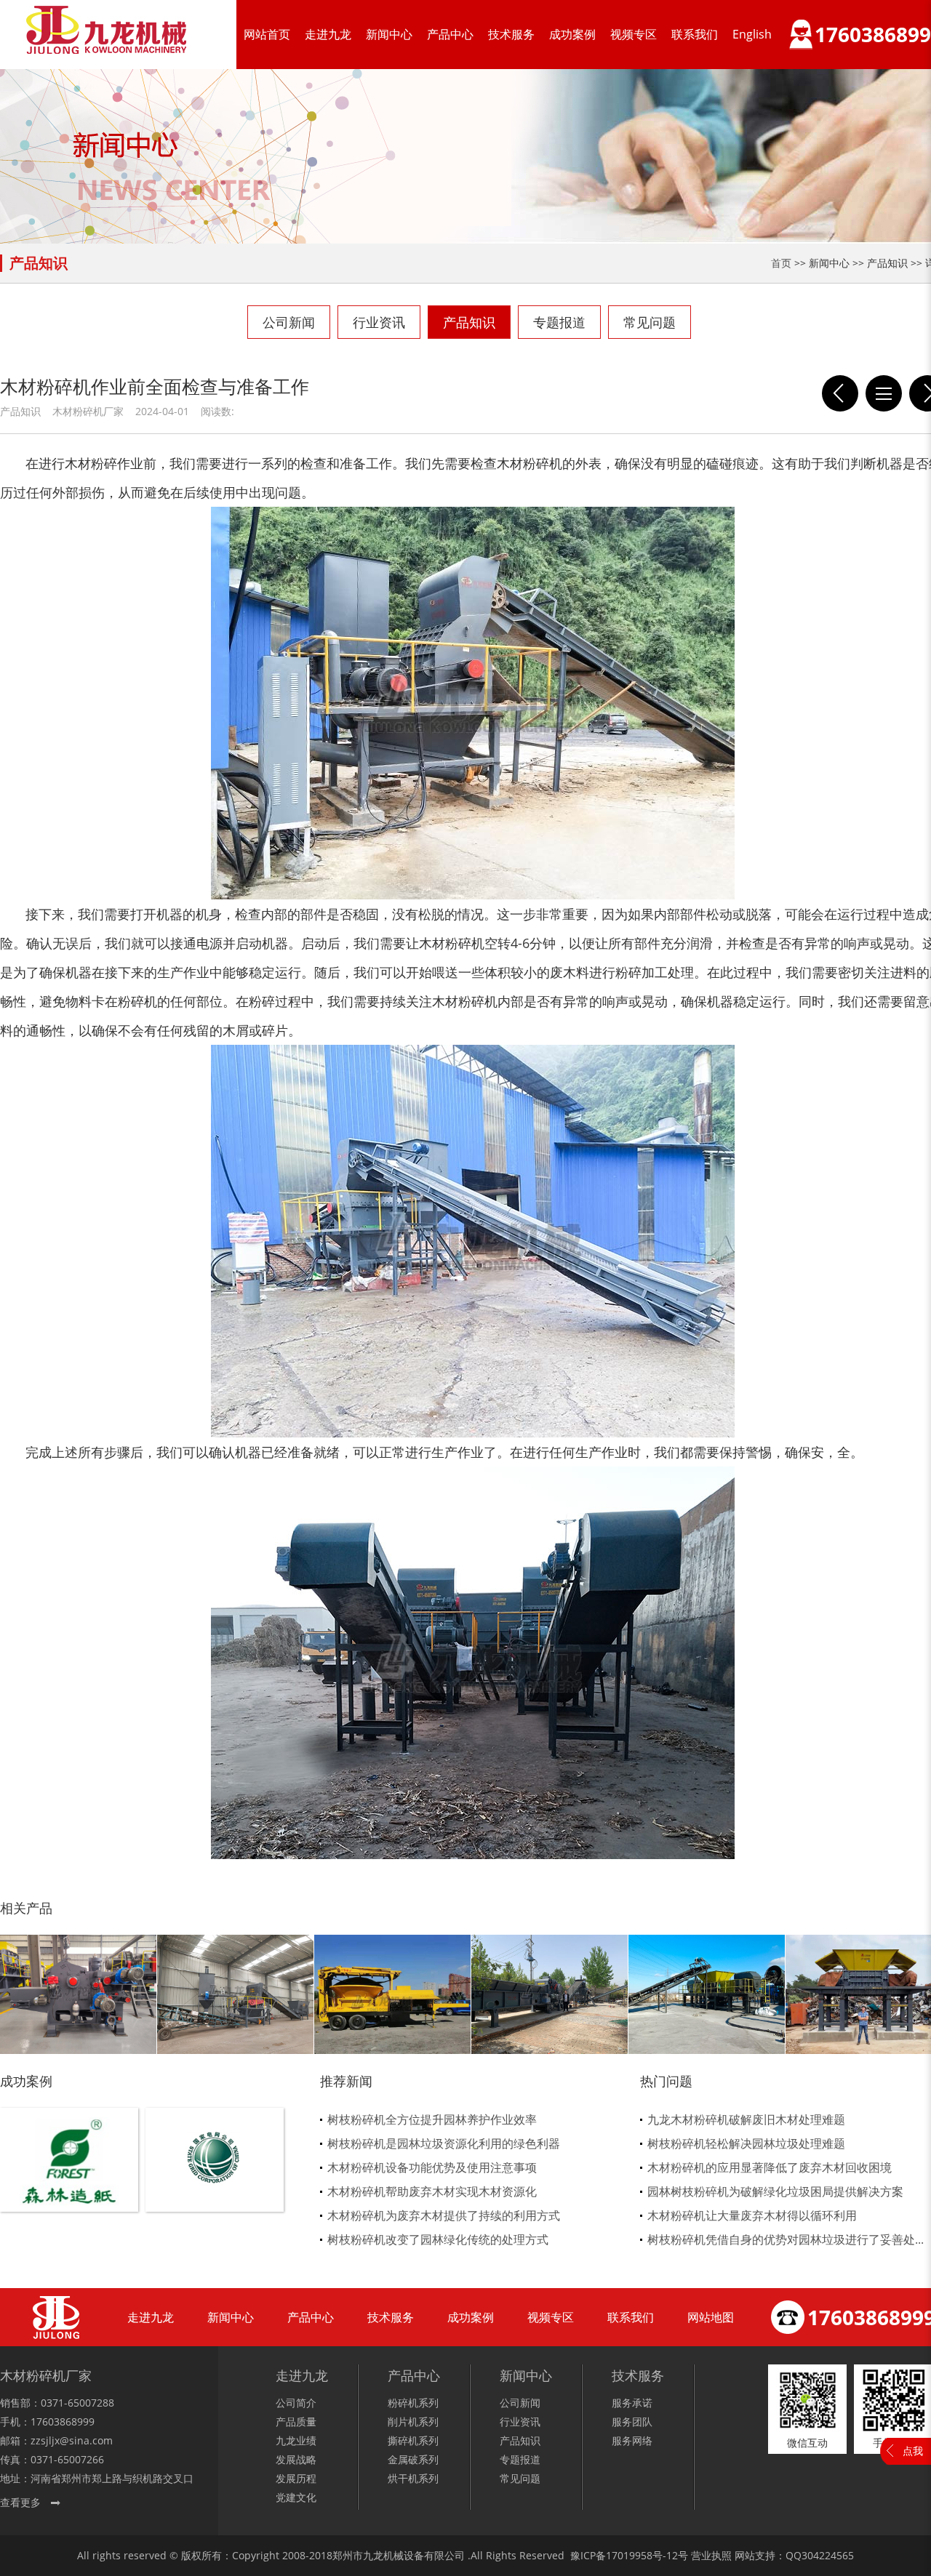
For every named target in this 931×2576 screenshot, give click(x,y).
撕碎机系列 (413, 2440)
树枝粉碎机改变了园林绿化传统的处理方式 (438, 2239)
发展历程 (296, 2478)
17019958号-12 (642, 2555)
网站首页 (267, 34)
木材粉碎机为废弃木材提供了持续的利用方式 (444, 2215)
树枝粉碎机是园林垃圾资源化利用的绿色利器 (444, 2143)
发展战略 (296, 2459)
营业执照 (711, 2555)
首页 (781, 263)
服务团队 (632, 2421)
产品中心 (450, 34)
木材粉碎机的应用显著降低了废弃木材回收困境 (770, 2167)
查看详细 (69, 2184)
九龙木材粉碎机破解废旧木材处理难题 (746, 2119)
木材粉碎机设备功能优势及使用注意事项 (432, 2167)
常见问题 (650, 322)
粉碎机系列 (413, 2403)
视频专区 (634, 34)
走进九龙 (328, 34)
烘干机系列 (413, 2478)
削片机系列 (413, 2421)
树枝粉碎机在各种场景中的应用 (840, 393)
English (752, 34)
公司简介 (296, 2403)
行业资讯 (379, 322)
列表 (884, 393)
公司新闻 (289, 322)
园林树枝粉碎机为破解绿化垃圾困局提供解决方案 (775, 2191)
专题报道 (559, 322)
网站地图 (711, 2317)
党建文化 (296, 2497)
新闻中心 (389, 34)
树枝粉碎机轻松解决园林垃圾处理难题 (746, 2143)
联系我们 (695, 34)
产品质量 (296, 2421)
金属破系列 (413, 2459)
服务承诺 (632, 2403)
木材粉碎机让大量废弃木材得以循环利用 (752, 2215)
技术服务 (511, 34)
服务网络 (632, 2440)
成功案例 (572, 34)
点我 (913, 2451)
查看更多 (20, 2502)
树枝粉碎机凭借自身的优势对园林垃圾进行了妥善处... (786, 2239)
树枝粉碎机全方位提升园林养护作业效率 (432, 2119)
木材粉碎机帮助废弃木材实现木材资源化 (432, 2191)
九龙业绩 (296, 2440)
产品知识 (469, 322)
